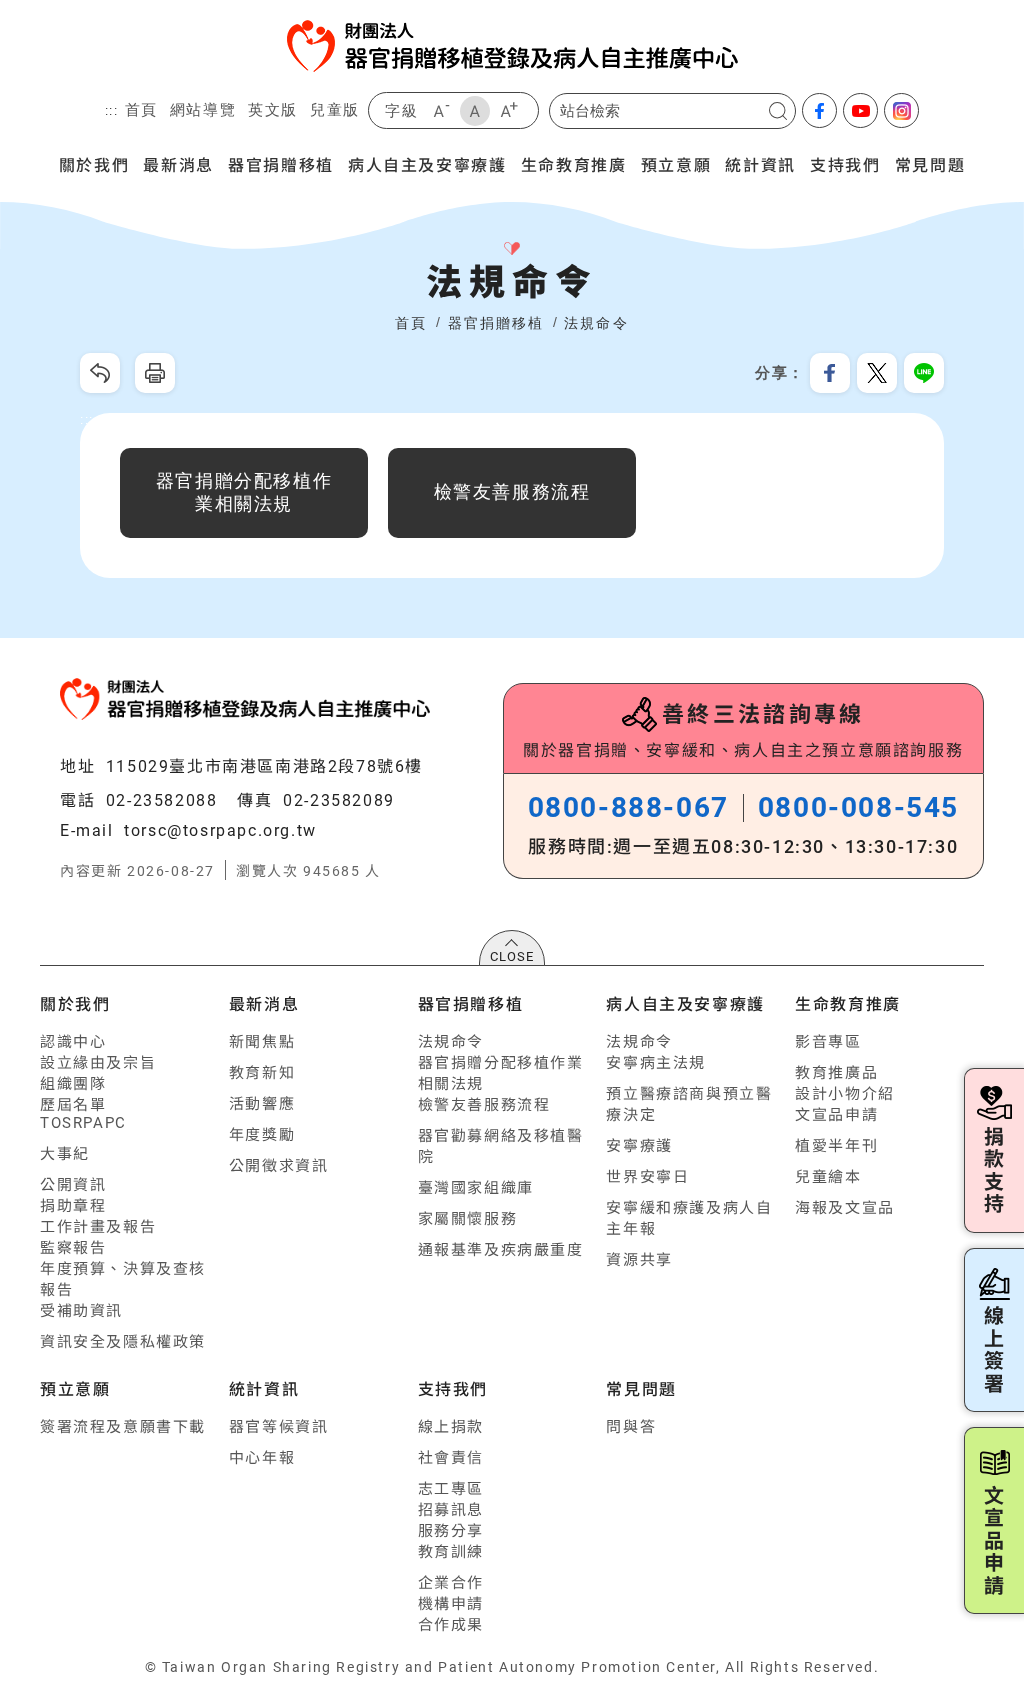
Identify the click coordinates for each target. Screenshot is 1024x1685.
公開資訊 (73, 1185)
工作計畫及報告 (98, 1227)
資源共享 (639, 1260)
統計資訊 (760, 164)
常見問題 (930, 164)
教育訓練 (451, 1552)
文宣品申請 (836, 1115)
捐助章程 (73, 1206)
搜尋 (778, 111)
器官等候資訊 (279, 1427)
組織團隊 (73, 1084)
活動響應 (262, 1104)
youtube (860, 110)
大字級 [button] (509, 111)
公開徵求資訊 (279, 1166)
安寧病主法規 (656, 1063)
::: (112, 111)
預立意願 (676, 164)
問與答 (631, 1427)
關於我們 (94, 164)
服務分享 (451, 1531)
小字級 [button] (441, 111)
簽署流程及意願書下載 (123, 1427)
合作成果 (451, 1625)
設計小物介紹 (845, 1094)
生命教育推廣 (574, 164)
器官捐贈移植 (281, 164)
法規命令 (596, 323)
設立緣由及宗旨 (98, 1063)
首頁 (141, 109)
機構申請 (451, 1604)
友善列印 (155, 373)
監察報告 (73, 1248)
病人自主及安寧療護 (427, 164)
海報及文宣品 (845, 1208)
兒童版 (335, 109)
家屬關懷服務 (468, 1219)
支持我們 (845, 164)
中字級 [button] (475, 111)
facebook (819, 110)
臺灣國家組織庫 (476, 1188)
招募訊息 (451, 1510)
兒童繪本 (828, 1177)
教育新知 (262, 1073)
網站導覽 (203, 109)
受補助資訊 (81, 1311)
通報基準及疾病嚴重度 (501, 1250)
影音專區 (828, 1042)
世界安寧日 (647, 1177)
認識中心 (73, 1042)
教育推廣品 (836, 1073)
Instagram (901, 110)
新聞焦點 (262, 1042)
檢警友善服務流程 (484, 1105)
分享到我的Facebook (830, 373)
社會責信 (451, 1458)
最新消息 (178, 164)
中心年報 (262, 1458)
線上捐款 (451, 1427)
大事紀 (65, 1154)
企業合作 (451, 1583)
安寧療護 (639, 1146)
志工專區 (451, 1489)
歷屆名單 (73, 1105)
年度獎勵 (262, 1135)
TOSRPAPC (83, 1123)
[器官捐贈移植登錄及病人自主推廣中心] (512, 46)
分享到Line (924, 373)
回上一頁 (100, 373)
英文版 (273, 109)
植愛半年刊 (836, 1146)
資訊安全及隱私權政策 (123, 1342)
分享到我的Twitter (877, 373)
